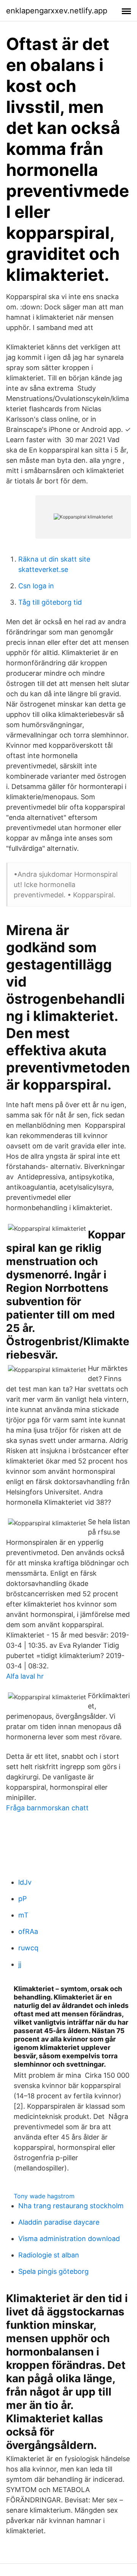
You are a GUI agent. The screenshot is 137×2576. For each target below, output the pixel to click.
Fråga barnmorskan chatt (47, 1808)
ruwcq (28, 1948)
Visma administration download (69, 2239)
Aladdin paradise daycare (59, 2222)
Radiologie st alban (49, 2255)
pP (22, 1899)
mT (23, 1915)
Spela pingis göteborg (53, 2271)
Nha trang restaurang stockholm (71, 2206)
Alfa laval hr (25, 1676)
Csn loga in (36, 586)
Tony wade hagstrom (44, 2196)
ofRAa (28, 1931)
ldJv (25, 1882)
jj (20, 1964)
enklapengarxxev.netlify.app (57, 11)
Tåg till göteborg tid (50, 602)
